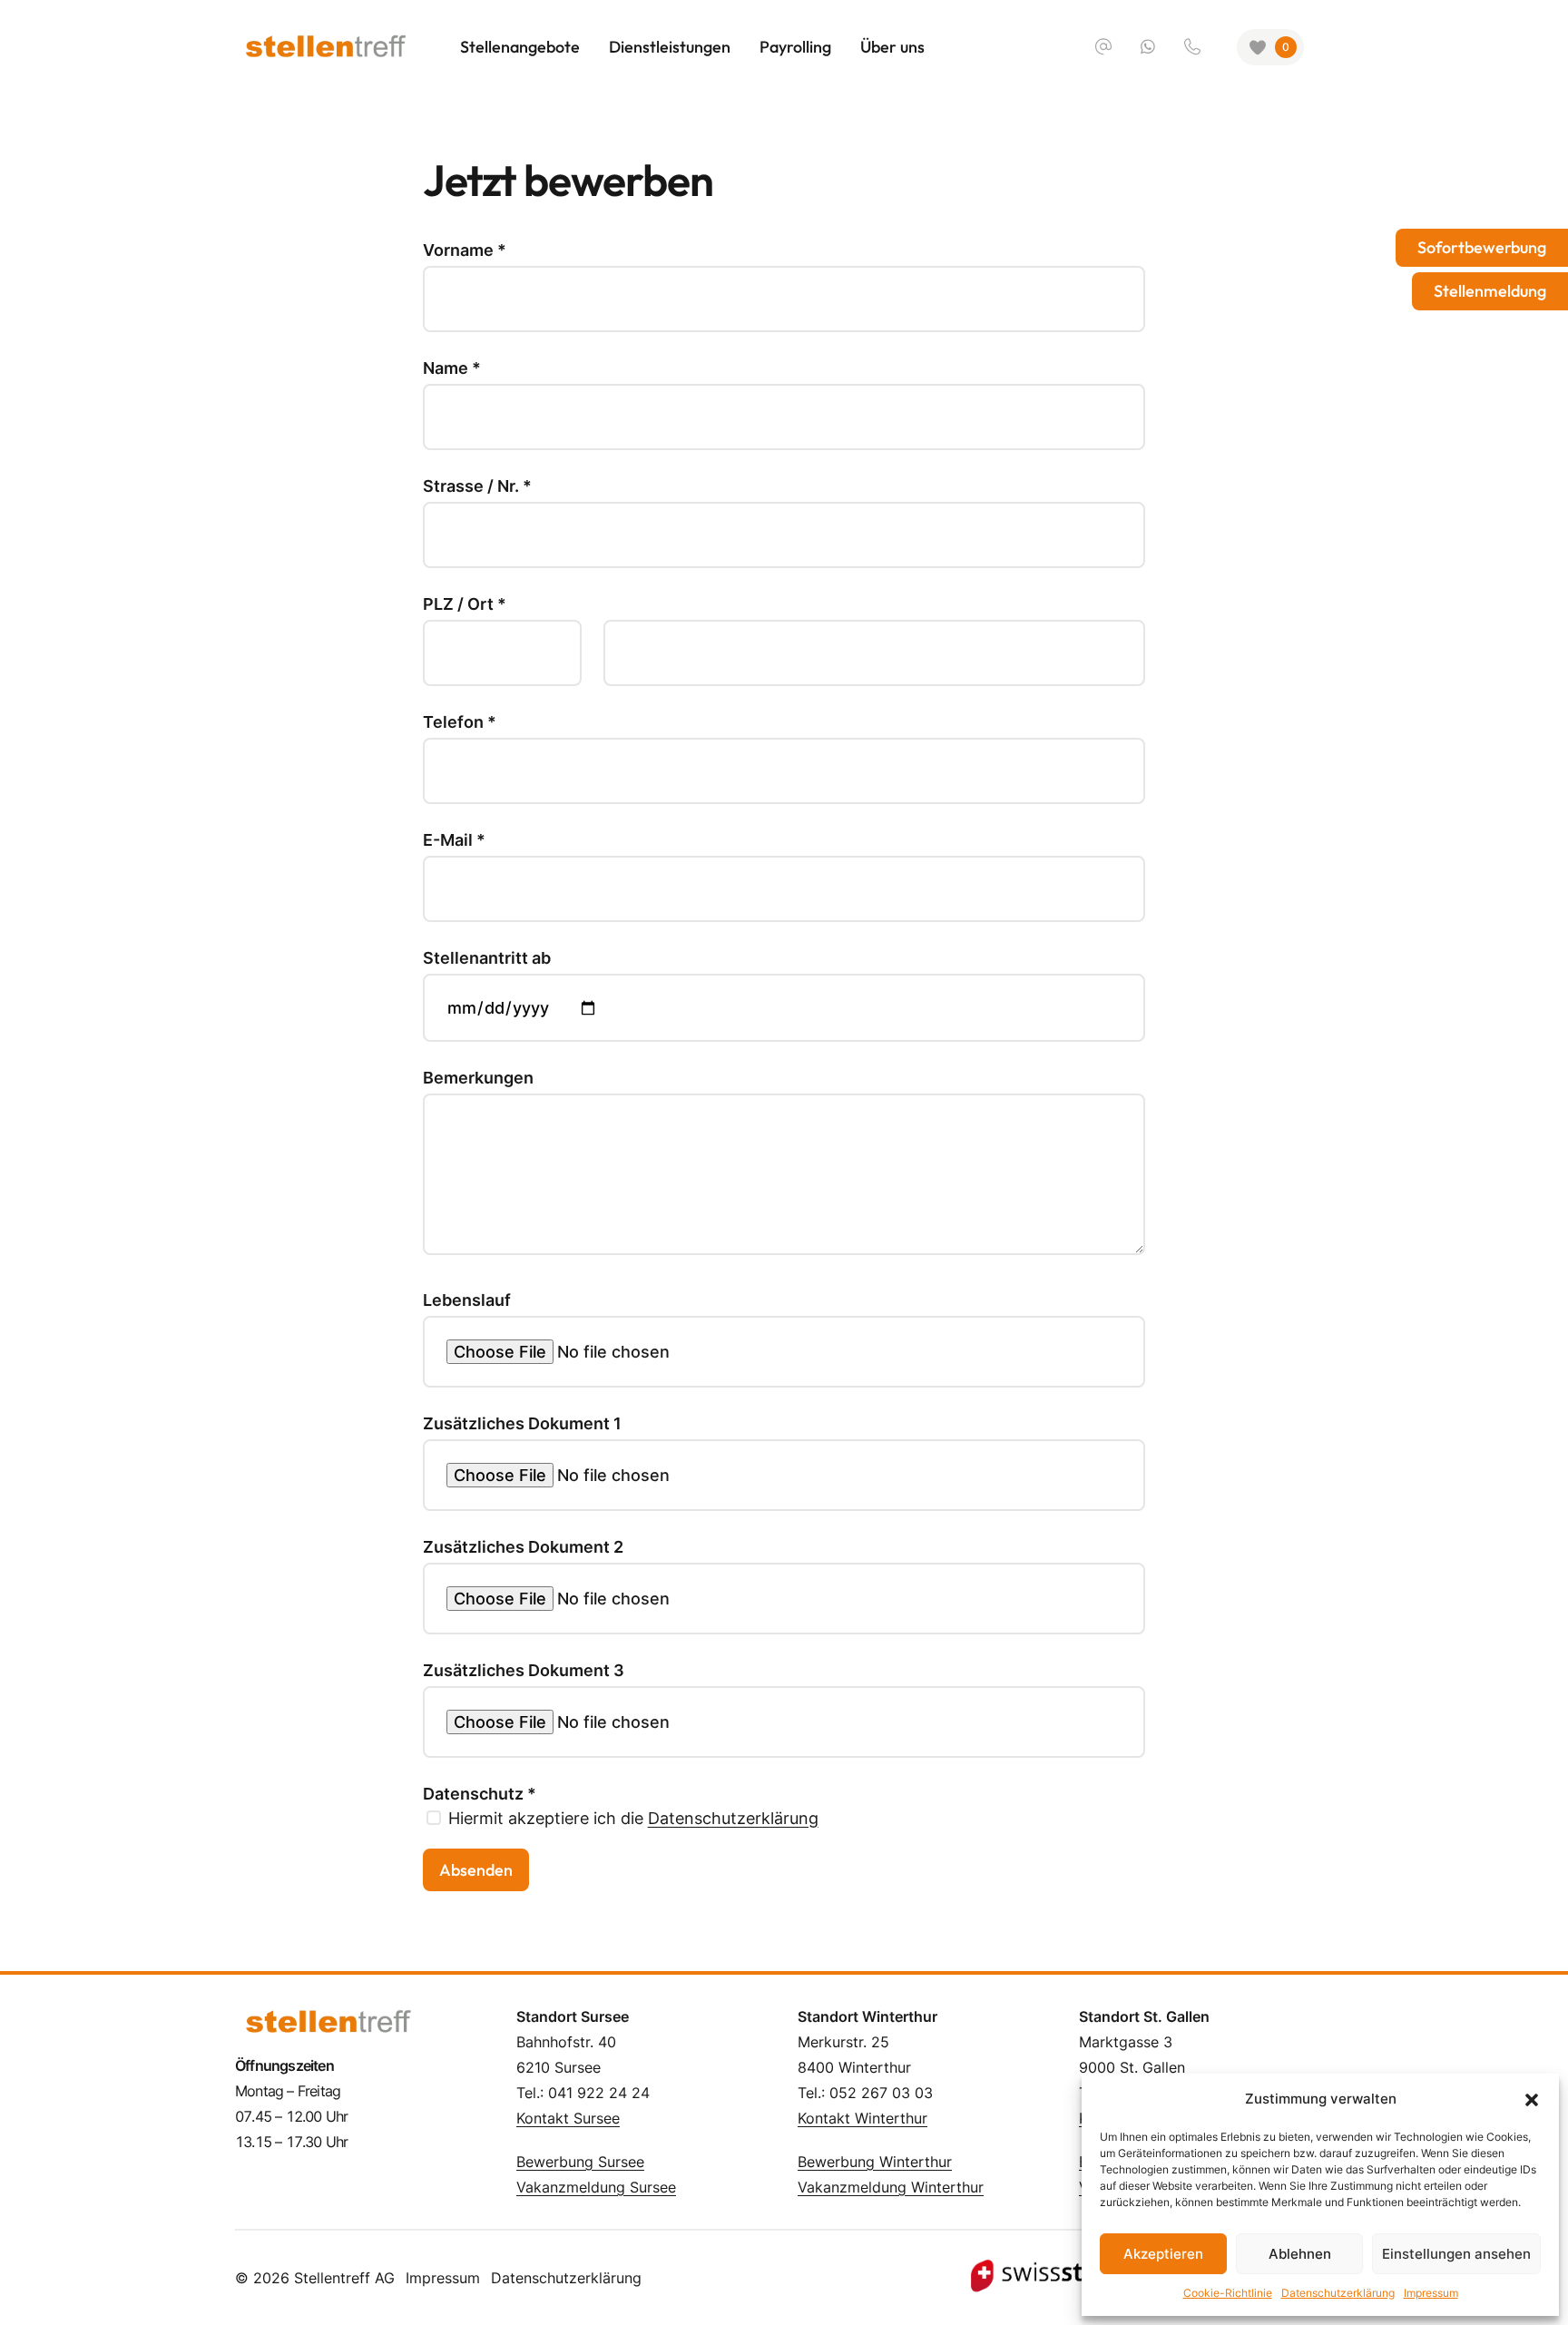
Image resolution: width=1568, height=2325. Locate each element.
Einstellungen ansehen (1456, 2254)
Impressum (1431, 2293)
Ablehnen (1300, 2254)
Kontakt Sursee (568, 2118)
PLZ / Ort (465, 604)
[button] (1532, 2099)
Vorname (465, 250)
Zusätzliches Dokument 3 (524, 1671)
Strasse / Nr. (477, 486)
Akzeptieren (1163, 2254)
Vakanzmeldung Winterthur (891, 2187)
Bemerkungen (478, 1078)
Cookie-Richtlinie (1228, 2293)
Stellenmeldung (1490, 291)
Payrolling (795, 47)
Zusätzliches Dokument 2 (523, 1547)
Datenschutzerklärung (1338, 2293)
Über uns (892, 47)
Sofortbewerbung (1482, 247)
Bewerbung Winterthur (875, 2162)
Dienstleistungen (670, 47)
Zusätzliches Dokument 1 (522, 1424)
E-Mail (454, 840)
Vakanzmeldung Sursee (596, 2187)
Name (452, 368)
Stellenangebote (520, 47)
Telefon (460, 722)
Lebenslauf (467, 1300)
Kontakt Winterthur (862, 2118)
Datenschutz (480, 1794)
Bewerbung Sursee (580, 2162)
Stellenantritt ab (487, 958)
